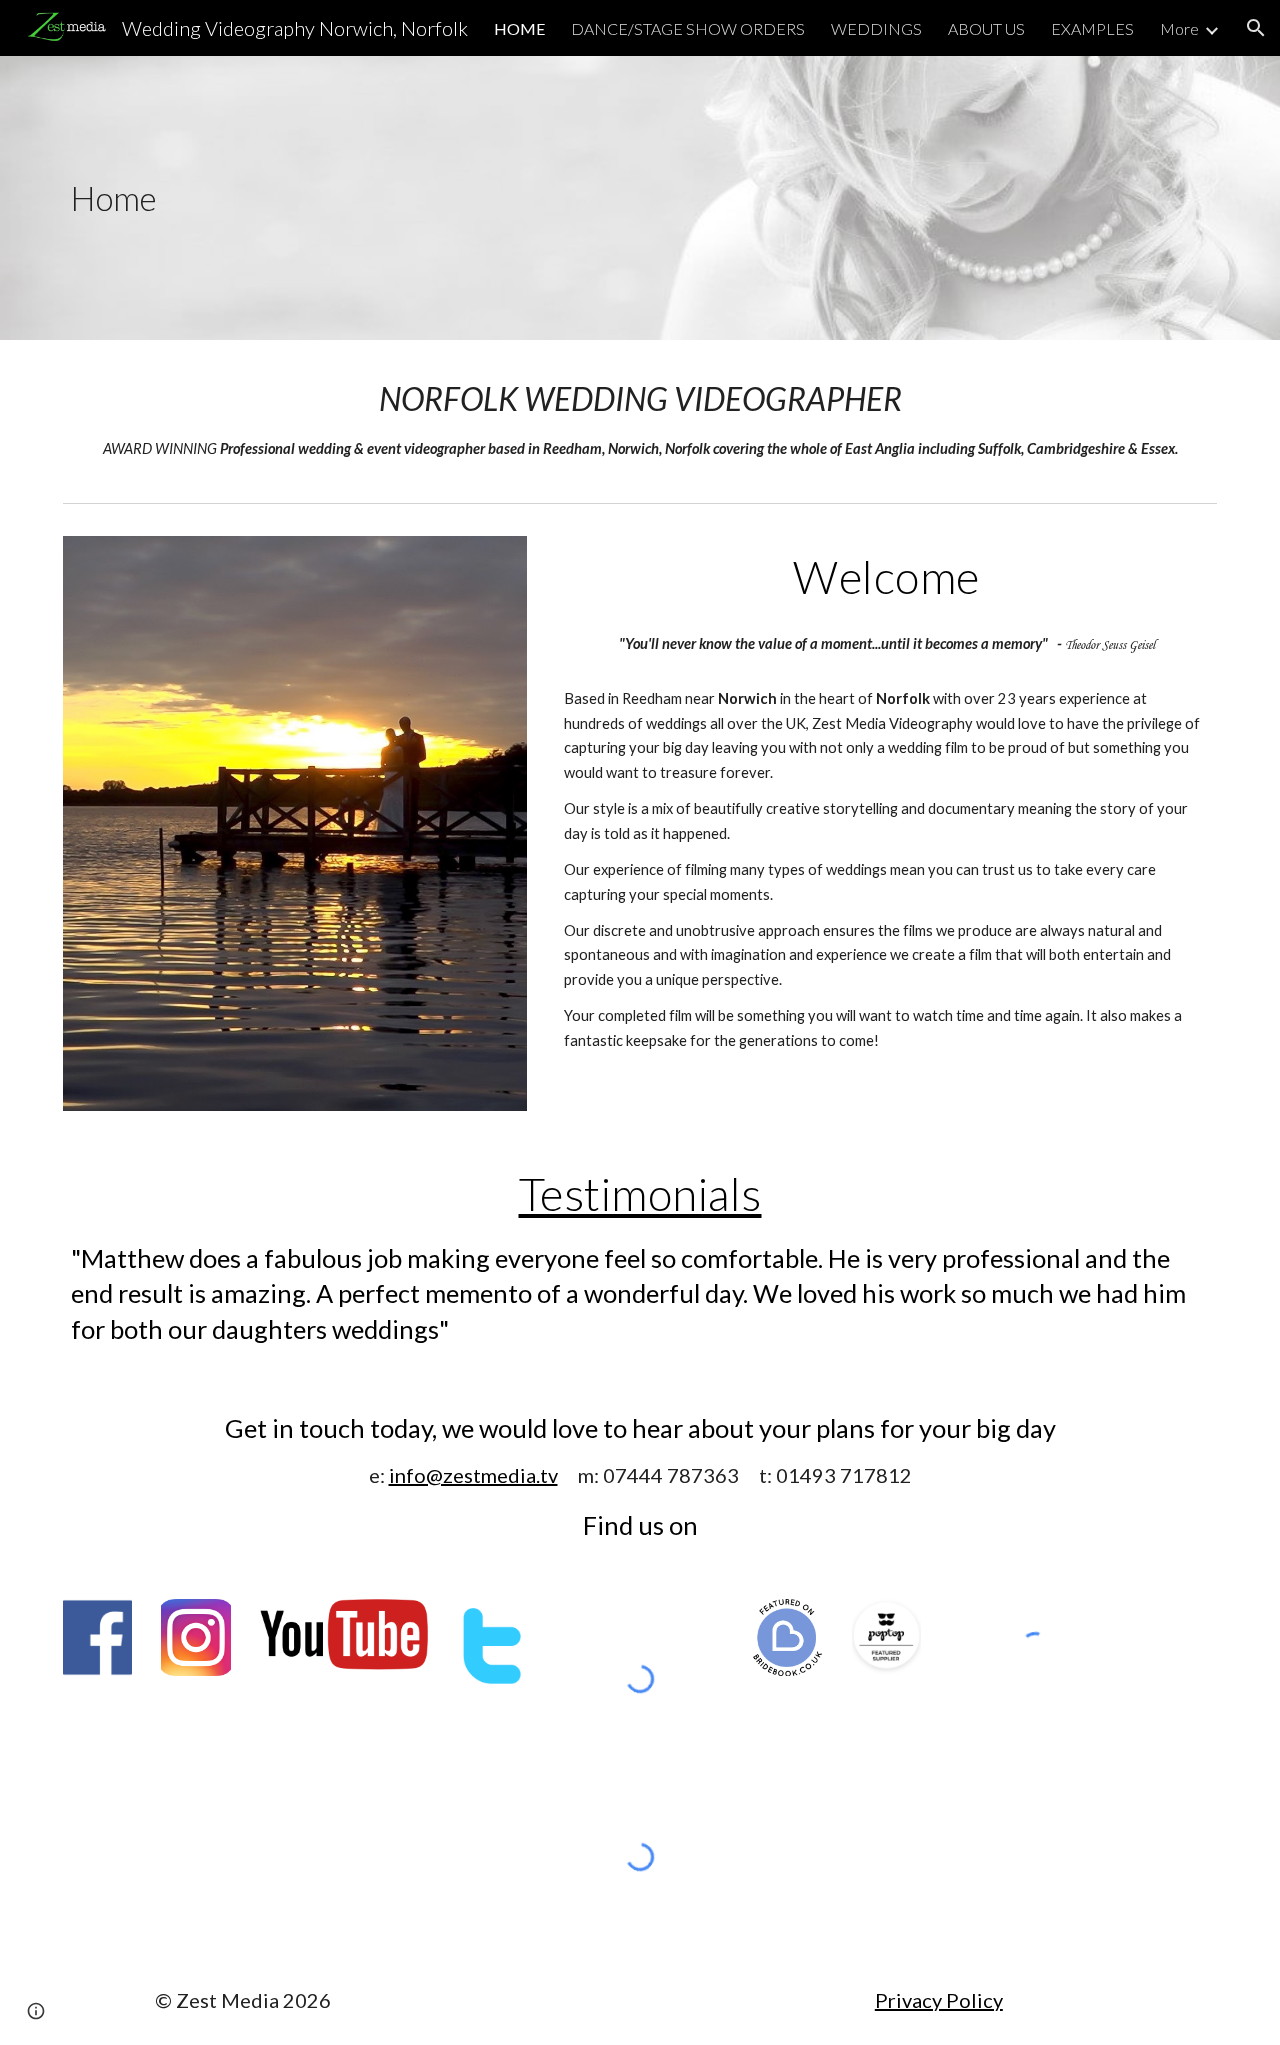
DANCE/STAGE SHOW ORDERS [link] (688, 28)
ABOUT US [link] (986, 28)
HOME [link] (519, 28)
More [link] (1179, 28)
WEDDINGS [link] (876, 28)
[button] (1256, 28)
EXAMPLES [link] (1092, 28)
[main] (196, 198)
